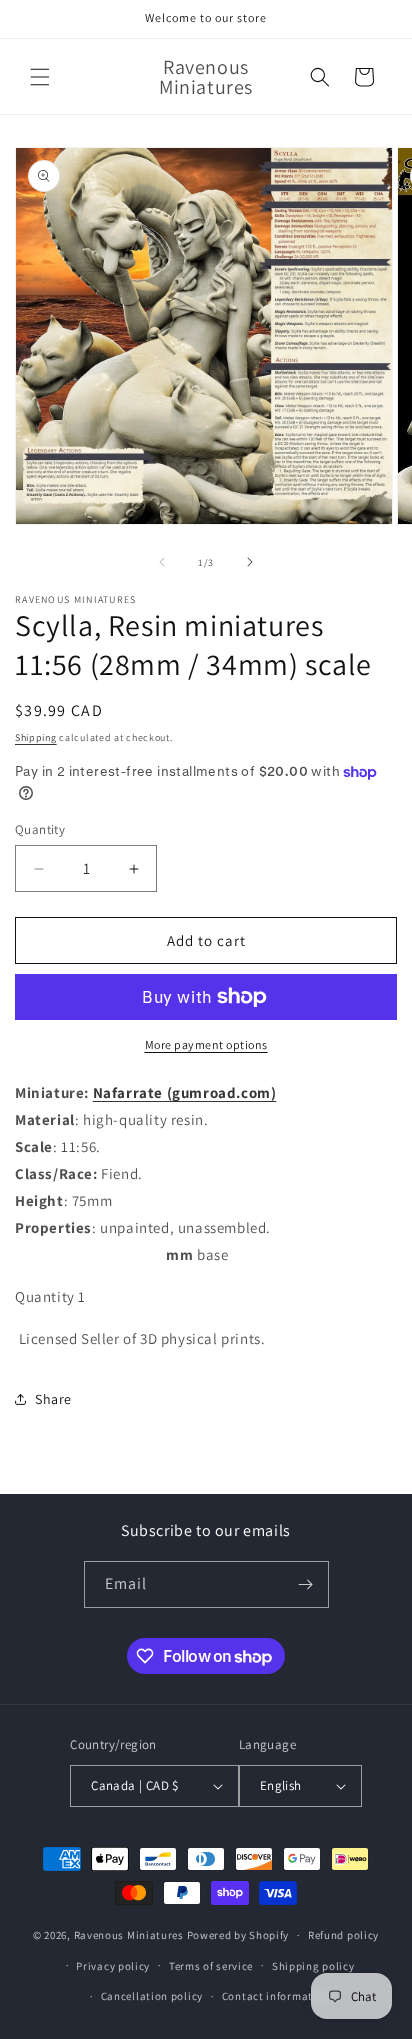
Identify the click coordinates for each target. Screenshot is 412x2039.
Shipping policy (313, 1966)
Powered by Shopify (238, 1935)
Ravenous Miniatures (129, 1935)
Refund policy (343, 1935)
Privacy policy (113, 1966)
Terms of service (211, 1966)
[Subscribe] (306, 1584)
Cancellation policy (152, 1996)
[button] (40, 77)
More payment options (206, 1044)
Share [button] (53, 1399)
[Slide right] (250, 562)
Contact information (276, 1996)
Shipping (36, 737)
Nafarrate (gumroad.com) (185, 1092)
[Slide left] (162, 562)
